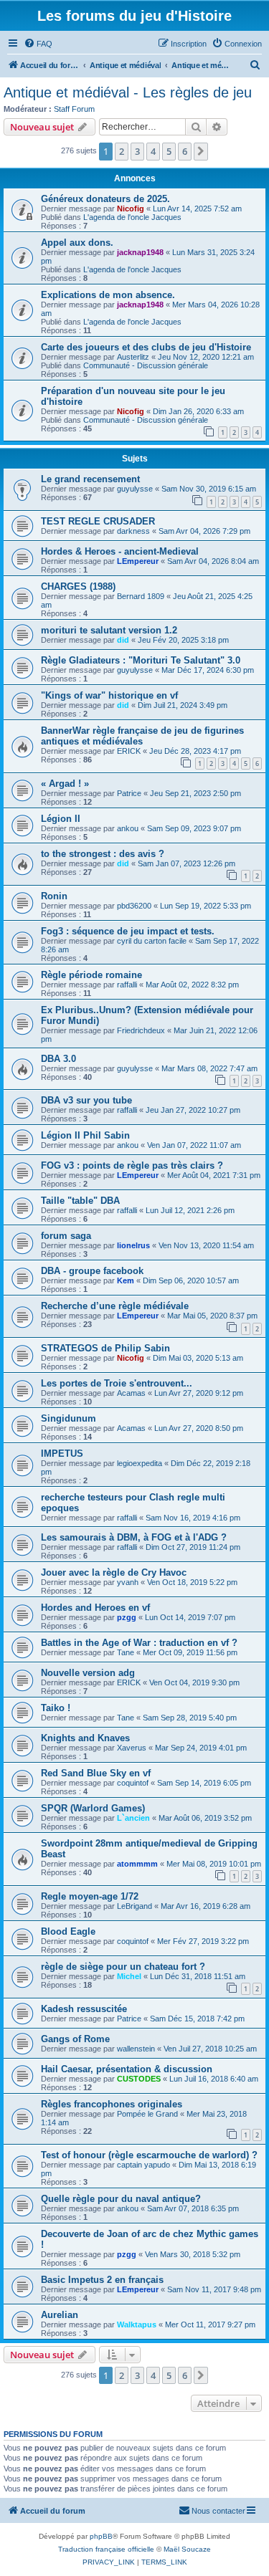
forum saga (66, 1236)
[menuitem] (38, 44)
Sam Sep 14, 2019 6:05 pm (204, 1783)
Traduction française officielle (106, 2549)
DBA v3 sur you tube (86, 1100)
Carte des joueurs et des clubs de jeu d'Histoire (146, 347)
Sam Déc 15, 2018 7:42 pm (197, 2019)
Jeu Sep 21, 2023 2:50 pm (195, 793)
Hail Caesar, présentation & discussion (127, 2069)
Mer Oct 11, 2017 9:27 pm (210, 2324)
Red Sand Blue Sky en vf (96, 1773)
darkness (133, 531)
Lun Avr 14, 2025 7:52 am (197, 209)
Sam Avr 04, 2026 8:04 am (213, 561)
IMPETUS (62, 1454)
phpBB (101, 2536)
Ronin (54, 896)
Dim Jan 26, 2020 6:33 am (198, 411)
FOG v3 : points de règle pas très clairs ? (132, 1165)
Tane (126, 1652)
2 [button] (122, 151)
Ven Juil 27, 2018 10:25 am (210, 2049)
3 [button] (137, 151)
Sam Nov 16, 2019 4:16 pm (193, 1518)
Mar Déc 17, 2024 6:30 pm (208, 670)
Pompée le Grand (147, 2114)
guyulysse (135, 489)
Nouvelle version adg (88, 1673)
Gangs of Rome (75, 2039)
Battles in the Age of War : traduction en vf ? (139, 1643)
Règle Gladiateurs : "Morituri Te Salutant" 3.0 (141, 660)
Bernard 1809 (141, 596)
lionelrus (133, 1245)
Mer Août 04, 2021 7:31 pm (214, 1175)
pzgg (127, 1617)
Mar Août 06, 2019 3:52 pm (205, 1818)
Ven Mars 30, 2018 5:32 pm (193, 2254)
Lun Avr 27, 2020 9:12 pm (199, 1393)
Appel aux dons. (77, 243)
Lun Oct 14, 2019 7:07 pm (190, 1617)
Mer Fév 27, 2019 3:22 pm (203, 1941)
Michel (129, 1976)
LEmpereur (138, 561)
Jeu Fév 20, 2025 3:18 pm (183, 640)
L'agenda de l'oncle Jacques (132, 217)
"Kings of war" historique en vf (109, 695)
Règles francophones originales (112, 2104)
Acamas (131, 1393)
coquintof (133, 1783)
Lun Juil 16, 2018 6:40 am (214, 2079)
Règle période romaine (91, 975)
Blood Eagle (68, 1931)
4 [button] (153, 151)
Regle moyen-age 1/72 (90, 1896)
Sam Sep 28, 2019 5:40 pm (190, 1718)
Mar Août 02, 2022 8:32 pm (192, 985)
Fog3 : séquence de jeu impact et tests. (128, 931)
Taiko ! (56, 1708)
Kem (126, 1280)
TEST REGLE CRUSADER (98, 521)
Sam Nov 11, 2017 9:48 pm (214, 2289)
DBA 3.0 (58, 1059)
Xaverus (132, 1748)
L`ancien (133, 1818)
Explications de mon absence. (108, 295)
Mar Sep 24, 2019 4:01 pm (201, 1748)
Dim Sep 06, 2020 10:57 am (191, 1280)
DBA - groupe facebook (92, 1271)
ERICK (129, 751)
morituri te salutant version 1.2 (109, 630)
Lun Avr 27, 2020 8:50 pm (199, 1428)
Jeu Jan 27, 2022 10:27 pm (193, 1110)
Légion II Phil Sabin (85, 1135)
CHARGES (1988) (78, 586)
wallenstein (136, 2049)
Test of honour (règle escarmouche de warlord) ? (149, 2155)
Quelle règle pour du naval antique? (121, 2199)
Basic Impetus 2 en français (102, 2280)
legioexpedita (140, 1463)
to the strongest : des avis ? (103, 854)
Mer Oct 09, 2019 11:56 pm (190, 1652)
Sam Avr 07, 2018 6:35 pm (193, 2208)
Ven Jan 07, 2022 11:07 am (194, 1145)
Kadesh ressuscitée (84, 2009)
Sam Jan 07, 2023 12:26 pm (187, 863)
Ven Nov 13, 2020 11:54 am (206, 1245)
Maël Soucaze (187, 2549)
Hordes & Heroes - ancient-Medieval (120, 551)
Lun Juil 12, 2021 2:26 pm (190, 1210)
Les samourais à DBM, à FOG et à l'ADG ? (134, 1537)
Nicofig (131, 209)
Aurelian (60, 2315)
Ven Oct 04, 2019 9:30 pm (194, 1682)
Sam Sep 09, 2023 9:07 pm (194, 828)
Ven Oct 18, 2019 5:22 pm (192, 1582)
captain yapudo (143, 2165)
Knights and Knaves (85, 1738)
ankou (128, 828)
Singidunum (69, 1418)
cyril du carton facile (152, 941)
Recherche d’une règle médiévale (115, 1306)
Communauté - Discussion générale (146, 365)
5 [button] (169, 151)
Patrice (129, 793)
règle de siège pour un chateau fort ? (123, 1967)
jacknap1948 (140, 252)
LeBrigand (134, 1906)
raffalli (127, 985)
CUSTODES (139, 2079)
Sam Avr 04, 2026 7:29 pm (204, 531)
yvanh (128, 1582)
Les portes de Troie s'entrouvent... (117, 1383)
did (123, 640)
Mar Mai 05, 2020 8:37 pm (212, 1316)
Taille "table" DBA (80, 1201)
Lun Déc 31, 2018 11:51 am (198, 1976)
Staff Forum (74, 109)
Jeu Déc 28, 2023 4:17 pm (195, 751)
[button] (201, 151)
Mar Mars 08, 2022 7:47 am (209, 1068)
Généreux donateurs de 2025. (105, 199)
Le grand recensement (90, 479)
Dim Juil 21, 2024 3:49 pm (183, 705)
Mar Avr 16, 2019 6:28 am (206, 1906)
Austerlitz (133, 357)
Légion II (61, 819)
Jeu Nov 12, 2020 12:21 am (206, 357)
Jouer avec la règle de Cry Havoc (114, 1572)
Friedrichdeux (141, 1030)
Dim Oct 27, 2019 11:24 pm (193, 1547)
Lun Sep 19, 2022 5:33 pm (206, 906)
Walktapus (137, 2324)
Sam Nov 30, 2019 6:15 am (209, 489)
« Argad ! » (65, 784)
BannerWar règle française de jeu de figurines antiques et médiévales (142, 736)
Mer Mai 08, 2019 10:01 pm (214, 1864)
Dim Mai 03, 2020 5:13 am (198, 1358)
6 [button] (185, 151)
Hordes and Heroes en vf (95, 1608)
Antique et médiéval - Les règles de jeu (128, 92)
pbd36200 (134, 906)
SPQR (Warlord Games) (93, 1808)
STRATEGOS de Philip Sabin (105, 1348)
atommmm (137, 1864)
